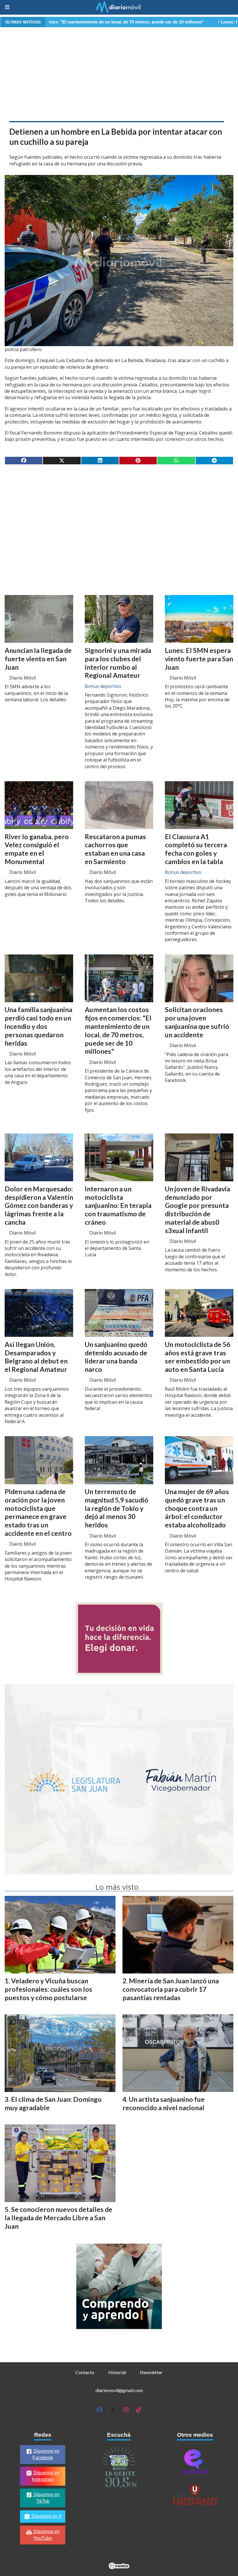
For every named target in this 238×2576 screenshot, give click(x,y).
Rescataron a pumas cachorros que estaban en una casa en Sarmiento (115, 849)
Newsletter (151, 2372)
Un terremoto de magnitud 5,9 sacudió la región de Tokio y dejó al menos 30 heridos (117, 1508)
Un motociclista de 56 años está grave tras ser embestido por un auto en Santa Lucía (198, 1357)
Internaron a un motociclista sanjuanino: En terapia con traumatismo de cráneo (118, 1205)
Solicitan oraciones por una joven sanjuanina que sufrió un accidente (197, 1022)
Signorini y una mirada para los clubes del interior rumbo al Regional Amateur (118, 663)
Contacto (85, 2372)
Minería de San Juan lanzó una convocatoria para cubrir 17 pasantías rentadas (171, 1989)
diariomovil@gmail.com (119, 2390)
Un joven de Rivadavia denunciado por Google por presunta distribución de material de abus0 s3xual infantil (198, 1210)
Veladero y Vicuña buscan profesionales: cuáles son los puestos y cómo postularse (48, 1989)
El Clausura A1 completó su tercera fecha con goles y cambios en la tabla (196, 849)
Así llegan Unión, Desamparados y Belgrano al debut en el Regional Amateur (36, 1357)
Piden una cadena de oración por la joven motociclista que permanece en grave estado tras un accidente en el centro (38, 1512)
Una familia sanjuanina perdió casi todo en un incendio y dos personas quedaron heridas (38, 1026)
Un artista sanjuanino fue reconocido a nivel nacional (164, 2103)
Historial (117, 2372)
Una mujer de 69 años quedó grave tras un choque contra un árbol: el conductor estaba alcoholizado (197, 1508)
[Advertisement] (119, 73)
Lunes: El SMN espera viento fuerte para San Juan (199, 659)
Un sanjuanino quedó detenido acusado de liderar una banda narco (116, 1357)
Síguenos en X (46, 2516)
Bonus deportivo (103, 686)
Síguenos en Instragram (46, 2476)
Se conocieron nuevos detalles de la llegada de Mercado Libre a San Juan (58, 2218)
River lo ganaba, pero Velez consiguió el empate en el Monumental (37, 849)
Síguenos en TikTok (46, 2498)
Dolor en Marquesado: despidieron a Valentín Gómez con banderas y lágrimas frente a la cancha (39, 1205)
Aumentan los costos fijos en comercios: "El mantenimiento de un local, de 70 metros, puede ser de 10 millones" (118, 1030)
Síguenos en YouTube (46, 2535)
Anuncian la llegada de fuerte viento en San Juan (38, 659)
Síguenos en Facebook (46, 2454)
